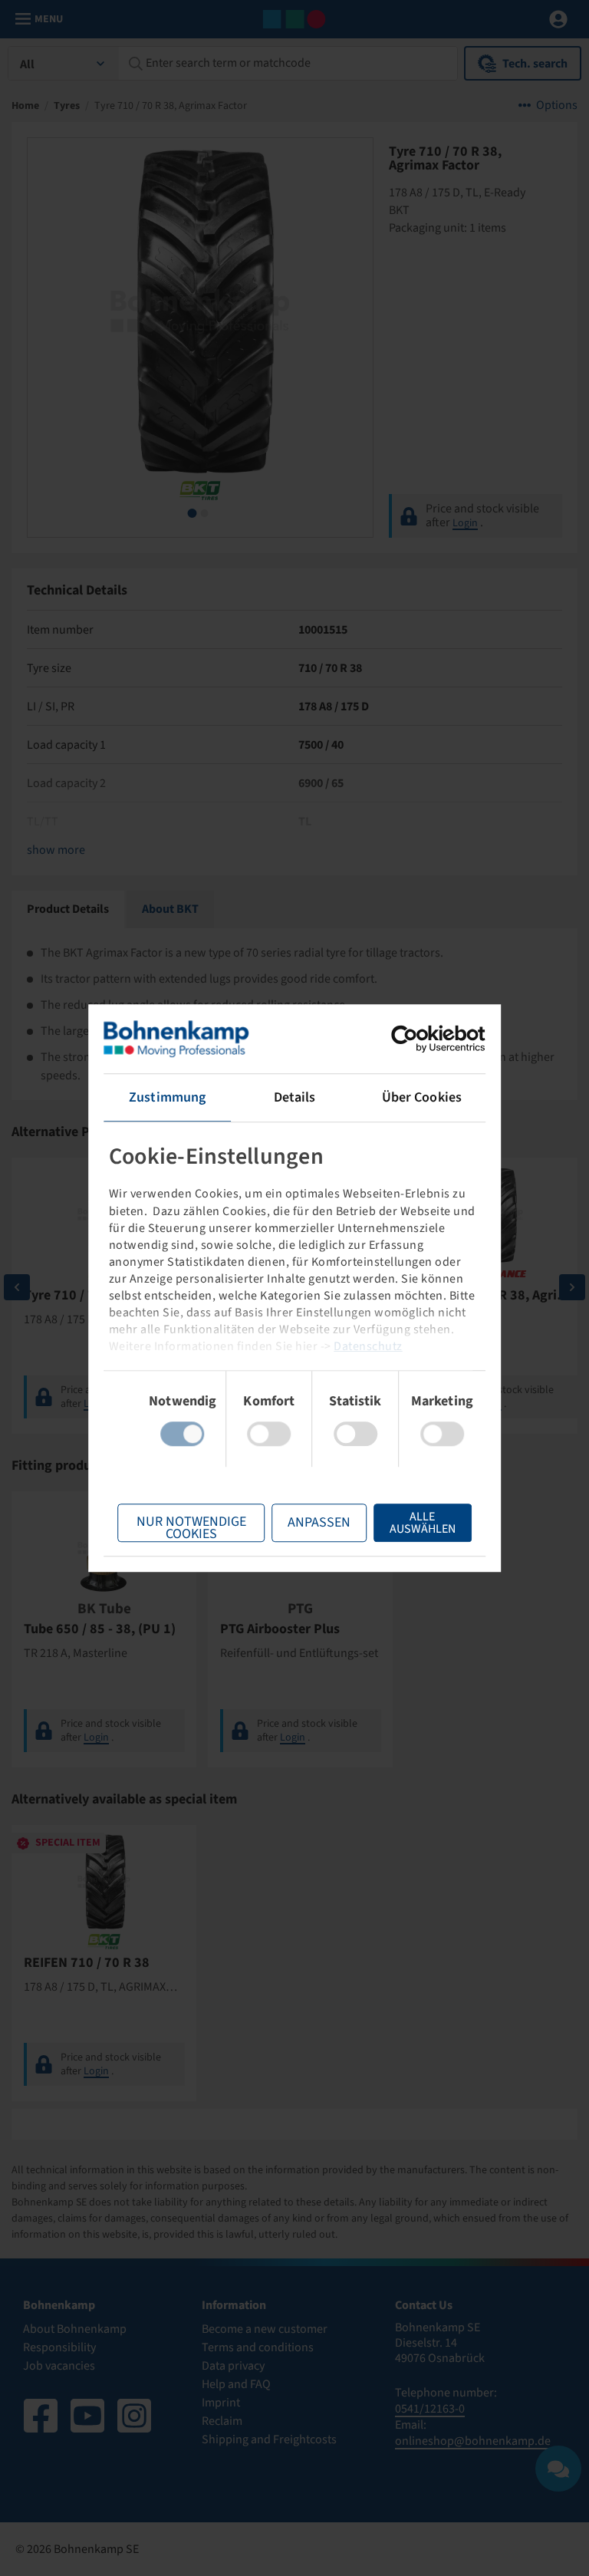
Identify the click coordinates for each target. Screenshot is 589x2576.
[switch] (269, 1434)
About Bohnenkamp (75, 2329)
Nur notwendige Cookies (191, 1527)
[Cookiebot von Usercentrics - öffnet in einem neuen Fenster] (418, 1039)
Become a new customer (265, 2329)
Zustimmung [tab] (167, 1097)
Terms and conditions (258, 2347)
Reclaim (222, 2421)
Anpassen (319, 1522)
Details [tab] (295, 1097)
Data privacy (233, 2366)
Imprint (221, 2403)
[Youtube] (87, 2416)
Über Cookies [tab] (422, 1097)
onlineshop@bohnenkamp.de (473, 2441)
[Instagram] (134, 2416)
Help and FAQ (236, 2384)
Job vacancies (59, 2366)
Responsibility (59, 2347)
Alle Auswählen (423, 1523)
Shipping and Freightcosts (269, 2439)
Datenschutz (368, 1346)
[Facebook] (41, 2416)
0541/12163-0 (430, 2409)
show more (56, 850)
